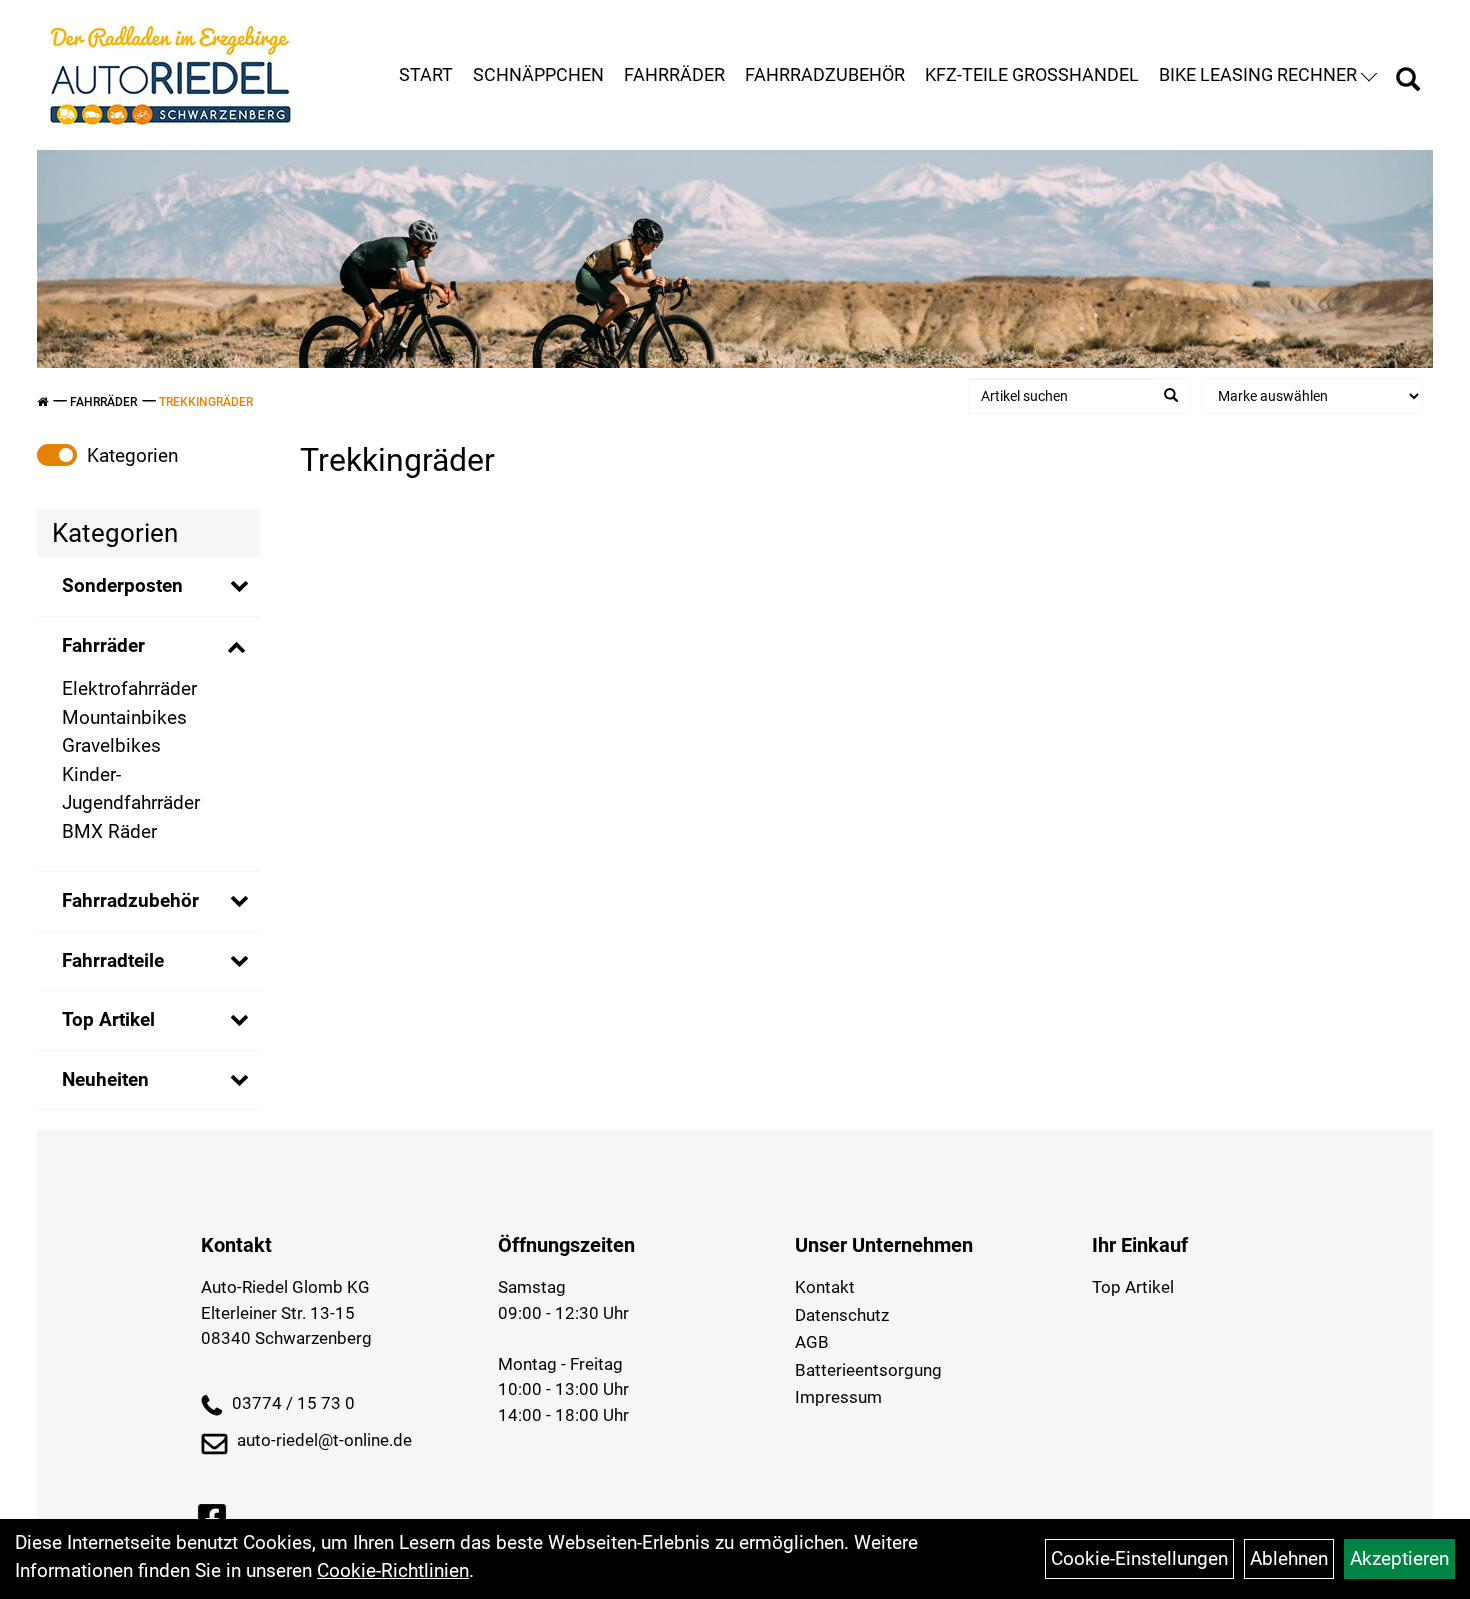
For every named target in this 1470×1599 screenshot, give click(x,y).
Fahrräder (674, 74)
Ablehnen (1289, 1558)
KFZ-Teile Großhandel (1032, 74)
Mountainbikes (124, 717)
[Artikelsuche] (1408, 82)
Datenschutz (842, 1315)
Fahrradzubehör (825, 74)
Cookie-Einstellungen (1139, 1558)
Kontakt (825, 1287)
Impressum (838, 1397)
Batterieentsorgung (868, 1370)
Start (426, 74)
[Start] (42, 402)
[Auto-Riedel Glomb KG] (170, 75)
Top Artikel (108, 1019)
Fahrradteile (113, 960)
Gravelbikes (111, 745)
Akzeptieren (1399, 1558)
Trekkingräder (206, 402)
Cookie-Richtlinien (393, 1570)
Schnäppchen (538, 74)
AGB (812, 1342)
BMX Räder (109, 831)
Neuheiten (105, 1079)
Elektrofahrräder (129, 688)
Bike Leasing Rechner (1258, 74)
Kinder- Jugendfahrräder (131, 789)
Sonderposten (122, 585)
